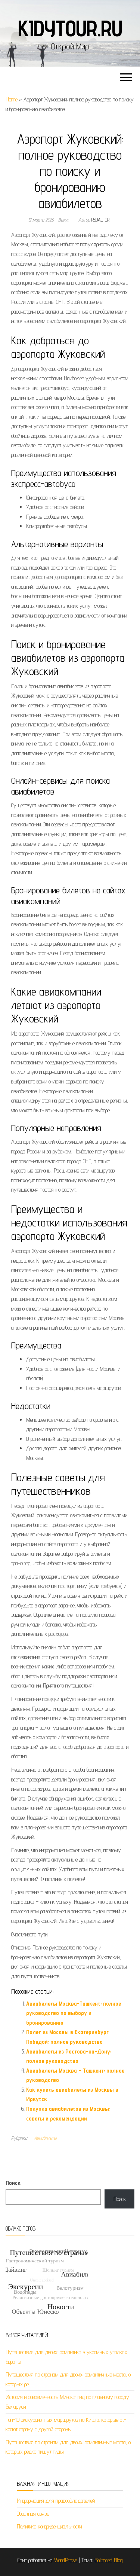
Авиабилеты (45, 2138)
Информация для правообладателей (56, 2501)
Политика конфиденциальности (49, 2526)
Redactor (100, 220)
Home (12, 99)
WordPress (66, 2560)
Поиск (13, 2183)
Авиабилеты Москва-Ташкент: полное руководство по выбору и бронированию (74, 2013)
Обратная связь (33, 2514)
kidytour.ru (70, 28)
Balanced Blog (109, 2560)
